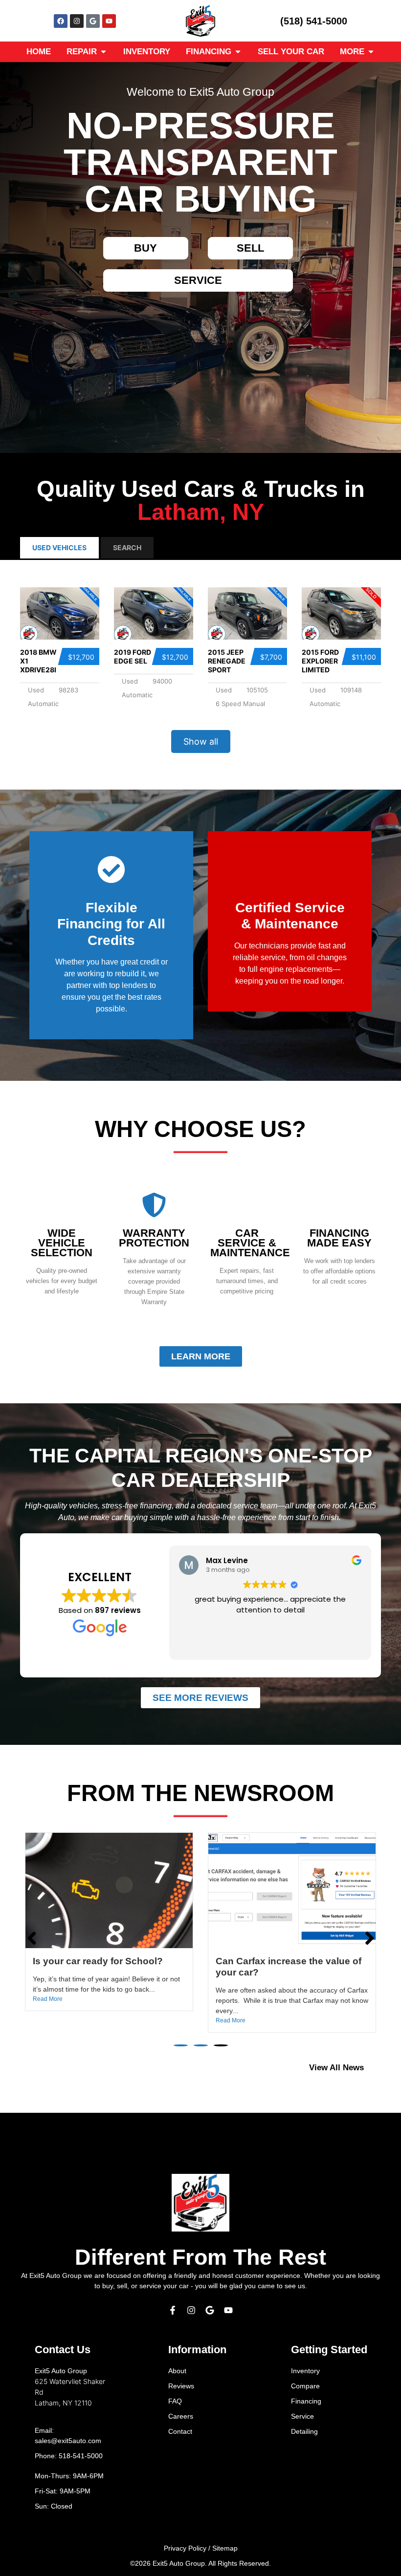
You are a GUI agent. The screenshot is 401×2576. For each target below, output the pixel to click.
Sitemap (225, 2548)
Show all (201, 741)
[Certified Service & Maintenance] (290, 869)
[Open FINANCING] (238, 52)
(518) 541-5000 (314, 21)
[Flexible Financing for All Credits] (111, 869)
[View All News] (376, 2068)
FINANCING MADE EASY (339, 1238)
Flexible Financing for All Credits (111, 924)
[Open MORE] (371, 52)
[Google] (93, 21)
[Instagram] (77, 21)
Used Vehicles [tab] (59, 547)
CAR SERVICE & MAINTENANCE (250, 1243)
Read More (48, 2020)
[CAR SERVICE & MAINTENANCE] (247, 1205)
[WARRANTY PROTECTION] (154, 1205)
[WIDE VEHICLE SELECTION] (62, 1205)
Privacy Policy (185, 2548)
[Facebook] (61, 21)
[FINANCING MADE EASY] (339, 1205)
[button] (181, 2045)
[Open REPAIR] (103, 52)
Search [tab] (127, 547)
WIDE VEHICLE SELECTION (62, 1243)
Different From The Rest (200, 2257)
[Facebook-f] (173, 2310)
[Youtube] (109, 21)
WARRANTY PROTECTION (154, 1238)
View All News (336, 2068)
